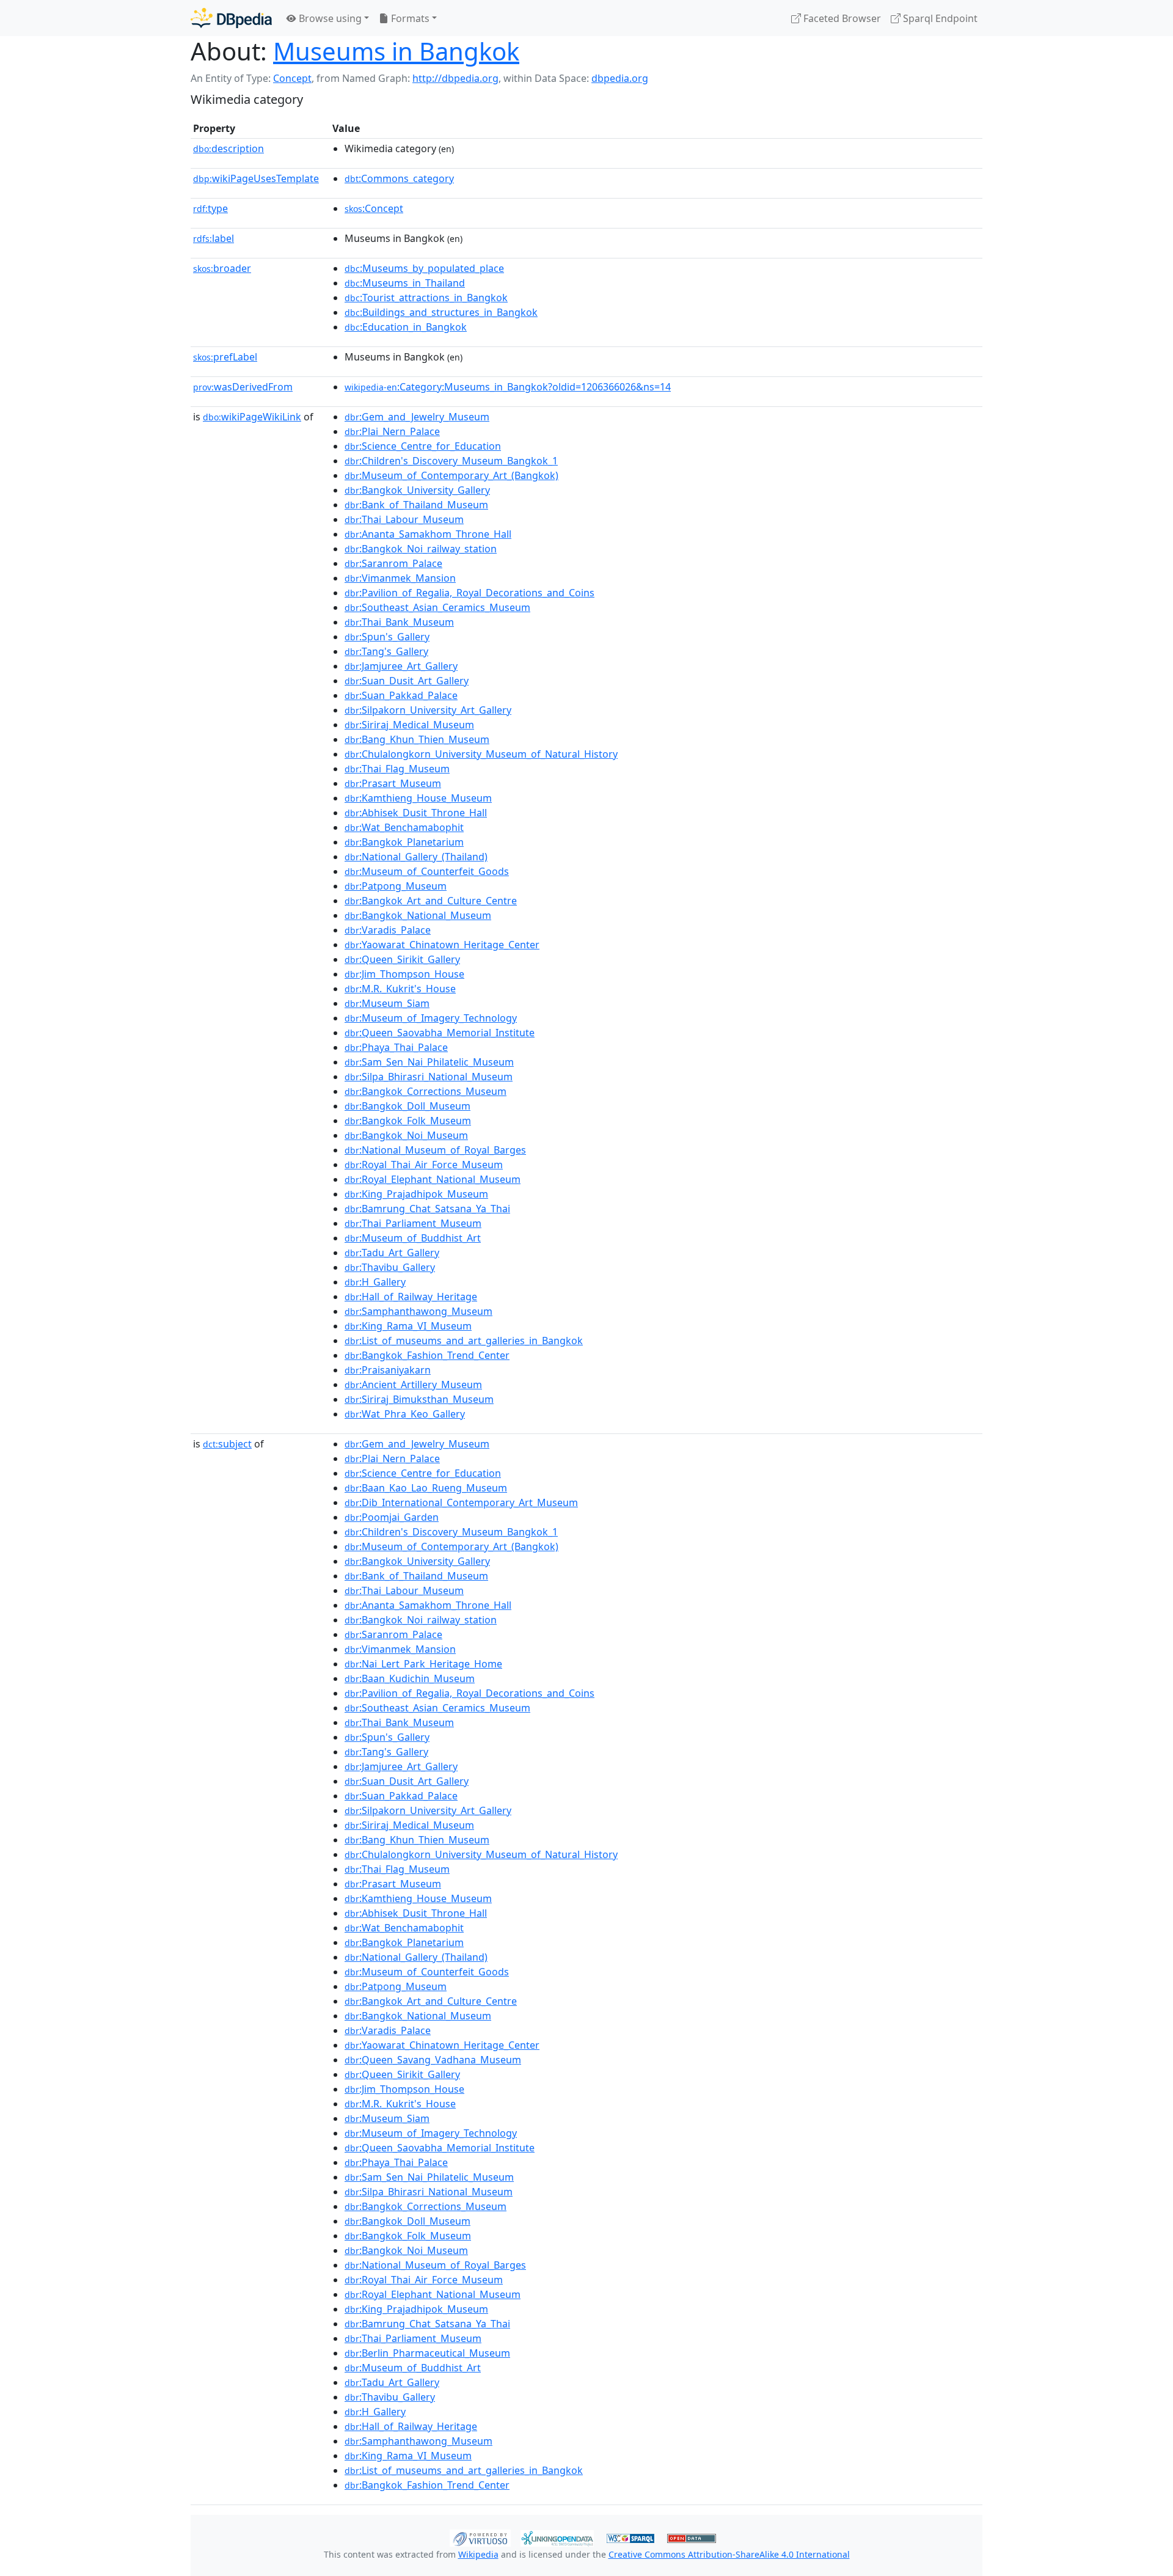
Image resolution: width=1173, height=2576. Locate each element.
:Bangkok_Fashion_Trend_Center (427, 1355)
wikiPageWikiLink (252, 417)
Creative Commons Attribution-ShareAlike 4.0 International (729, 2554)
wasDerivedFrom (243, 387)
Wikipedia (478, 2554)
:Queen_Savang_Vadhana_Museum (433, 2060)
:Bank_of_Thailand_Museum (416, 505)
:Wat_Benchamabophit (404, 827)
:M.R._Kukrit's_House (400, 989)
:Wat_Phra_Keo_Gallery (405, 1414)
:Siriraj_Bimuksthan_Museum (419, 1399)
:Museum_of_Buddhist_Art (413, 1238)
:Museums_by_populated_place (424, 268)
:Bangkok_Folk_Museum (408, 1121)
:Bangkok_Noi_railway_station (421, 549)
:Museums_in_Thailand (405, 283)
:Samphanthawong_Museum (418, 1311)
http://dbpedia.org (455, 78)
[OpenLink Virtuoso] (480, 2537)
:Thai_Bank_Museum (399, 622)
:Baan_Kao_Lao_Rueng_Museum (426, 1488)
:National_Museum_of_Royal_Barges (435, 1150)
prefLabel (225, 357)
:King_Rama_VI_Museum (408, 1326)
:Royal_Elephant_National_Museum (433, 1179)
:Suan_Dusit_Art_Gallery (407, 681)
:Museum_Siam (387, 1003)
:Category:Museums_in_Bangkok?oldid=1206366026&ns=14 (508, 387)
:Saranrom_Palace (393, 563)
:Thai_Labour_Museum (404, 519)
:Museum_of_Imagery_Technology (431, 1018)
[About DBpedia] (231, 18)
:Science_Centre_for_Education (423, 446)
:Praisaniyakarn (388, 1370)
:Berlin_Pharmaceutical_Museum (427, 2353)
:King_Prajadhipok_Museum (416, 1194)
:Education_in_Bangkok (406, 327)
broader (222, 268)
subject (227, 1444)
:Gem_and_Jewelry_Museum (417, 417)
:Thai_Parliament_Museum (413, 1223)
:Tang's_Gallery (386, 651)
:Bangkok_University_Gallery (417, 490)
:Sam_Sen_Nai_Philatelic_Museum (429, 1062)
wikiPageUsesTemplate (256, 178)
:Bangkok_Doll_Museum (407, 1106)
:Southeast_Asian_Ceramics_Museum (437, 607)
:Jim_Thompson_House (404, 974)
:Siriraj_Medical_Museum (409, 725)
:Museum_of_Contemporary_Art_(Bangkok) (451, 475)
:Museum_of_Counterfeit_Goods (427, 871)
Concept (292, 78)
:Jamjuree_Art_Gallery (401, 666)
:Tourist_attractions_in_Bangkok (426, 298)
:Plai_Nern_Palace (392, 431)
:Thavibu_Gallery (390, 1267)
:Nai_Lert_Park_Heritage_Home (423, 1664)
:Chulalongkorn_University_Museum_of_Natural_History (481, 754)
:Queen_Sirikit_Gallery (402, 959)
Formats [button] (409, 18)
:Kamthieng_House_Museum (418, 798)
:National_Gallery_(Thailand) (416, 857)
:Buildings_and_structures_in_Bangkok (441, 312)
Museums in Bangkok (396, 51)
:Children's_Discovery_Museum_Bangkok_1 (451, 461)
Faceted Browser (841, 18)
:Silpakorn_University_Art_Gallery (428, 710)
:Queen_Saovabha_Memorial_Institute (440, 1033)
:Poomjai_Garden (392, 1517)
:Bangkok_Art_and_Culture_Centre (431, 901)
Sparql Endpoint (939, 18)
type (210, 208)
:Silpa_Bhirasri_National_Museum (429, 1077)
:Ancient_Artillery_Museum (413, 1385)
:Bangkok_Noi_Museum (406, 1135)
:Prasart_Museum (393, 783)
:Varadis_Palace (388, 930)
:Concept (374, 208)
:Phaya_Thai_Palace (396, 1047)
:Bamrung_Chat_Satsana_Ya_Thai (427, 1209)
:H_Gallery (375, 1282)
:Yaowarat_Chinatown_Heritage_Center (442, 945)
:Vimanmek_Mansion (400, 578)
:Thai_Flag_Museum (397, 769)
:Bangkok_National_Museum (418, 915)
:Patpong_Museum (396, 886)
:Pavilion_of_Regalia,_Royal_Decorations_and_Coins (470, 593)
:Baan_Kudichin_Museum (410, 1678)
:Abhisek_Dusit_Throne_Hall (416, 813)
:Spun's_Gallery (387, 637)
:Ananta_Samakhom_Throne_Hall (428, 534)
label (214, 238)
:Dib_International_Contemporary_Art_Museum (461, 1502)
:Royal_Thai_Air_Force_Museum (424, 1165)
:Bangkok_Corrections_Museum (426, 1091)
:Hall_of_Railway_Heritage (411, 1297)
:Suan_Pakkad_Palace (401, 695)
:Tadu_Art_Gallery (392, 1253)
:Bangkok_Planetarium (404, 842)
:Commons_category (399, 178)
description (228, 148)
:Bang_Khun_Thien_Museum (417, 739)
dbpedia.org (620, 78)
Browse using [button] (329, 18)
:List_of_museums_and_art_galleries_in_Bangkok (464, 1341)
